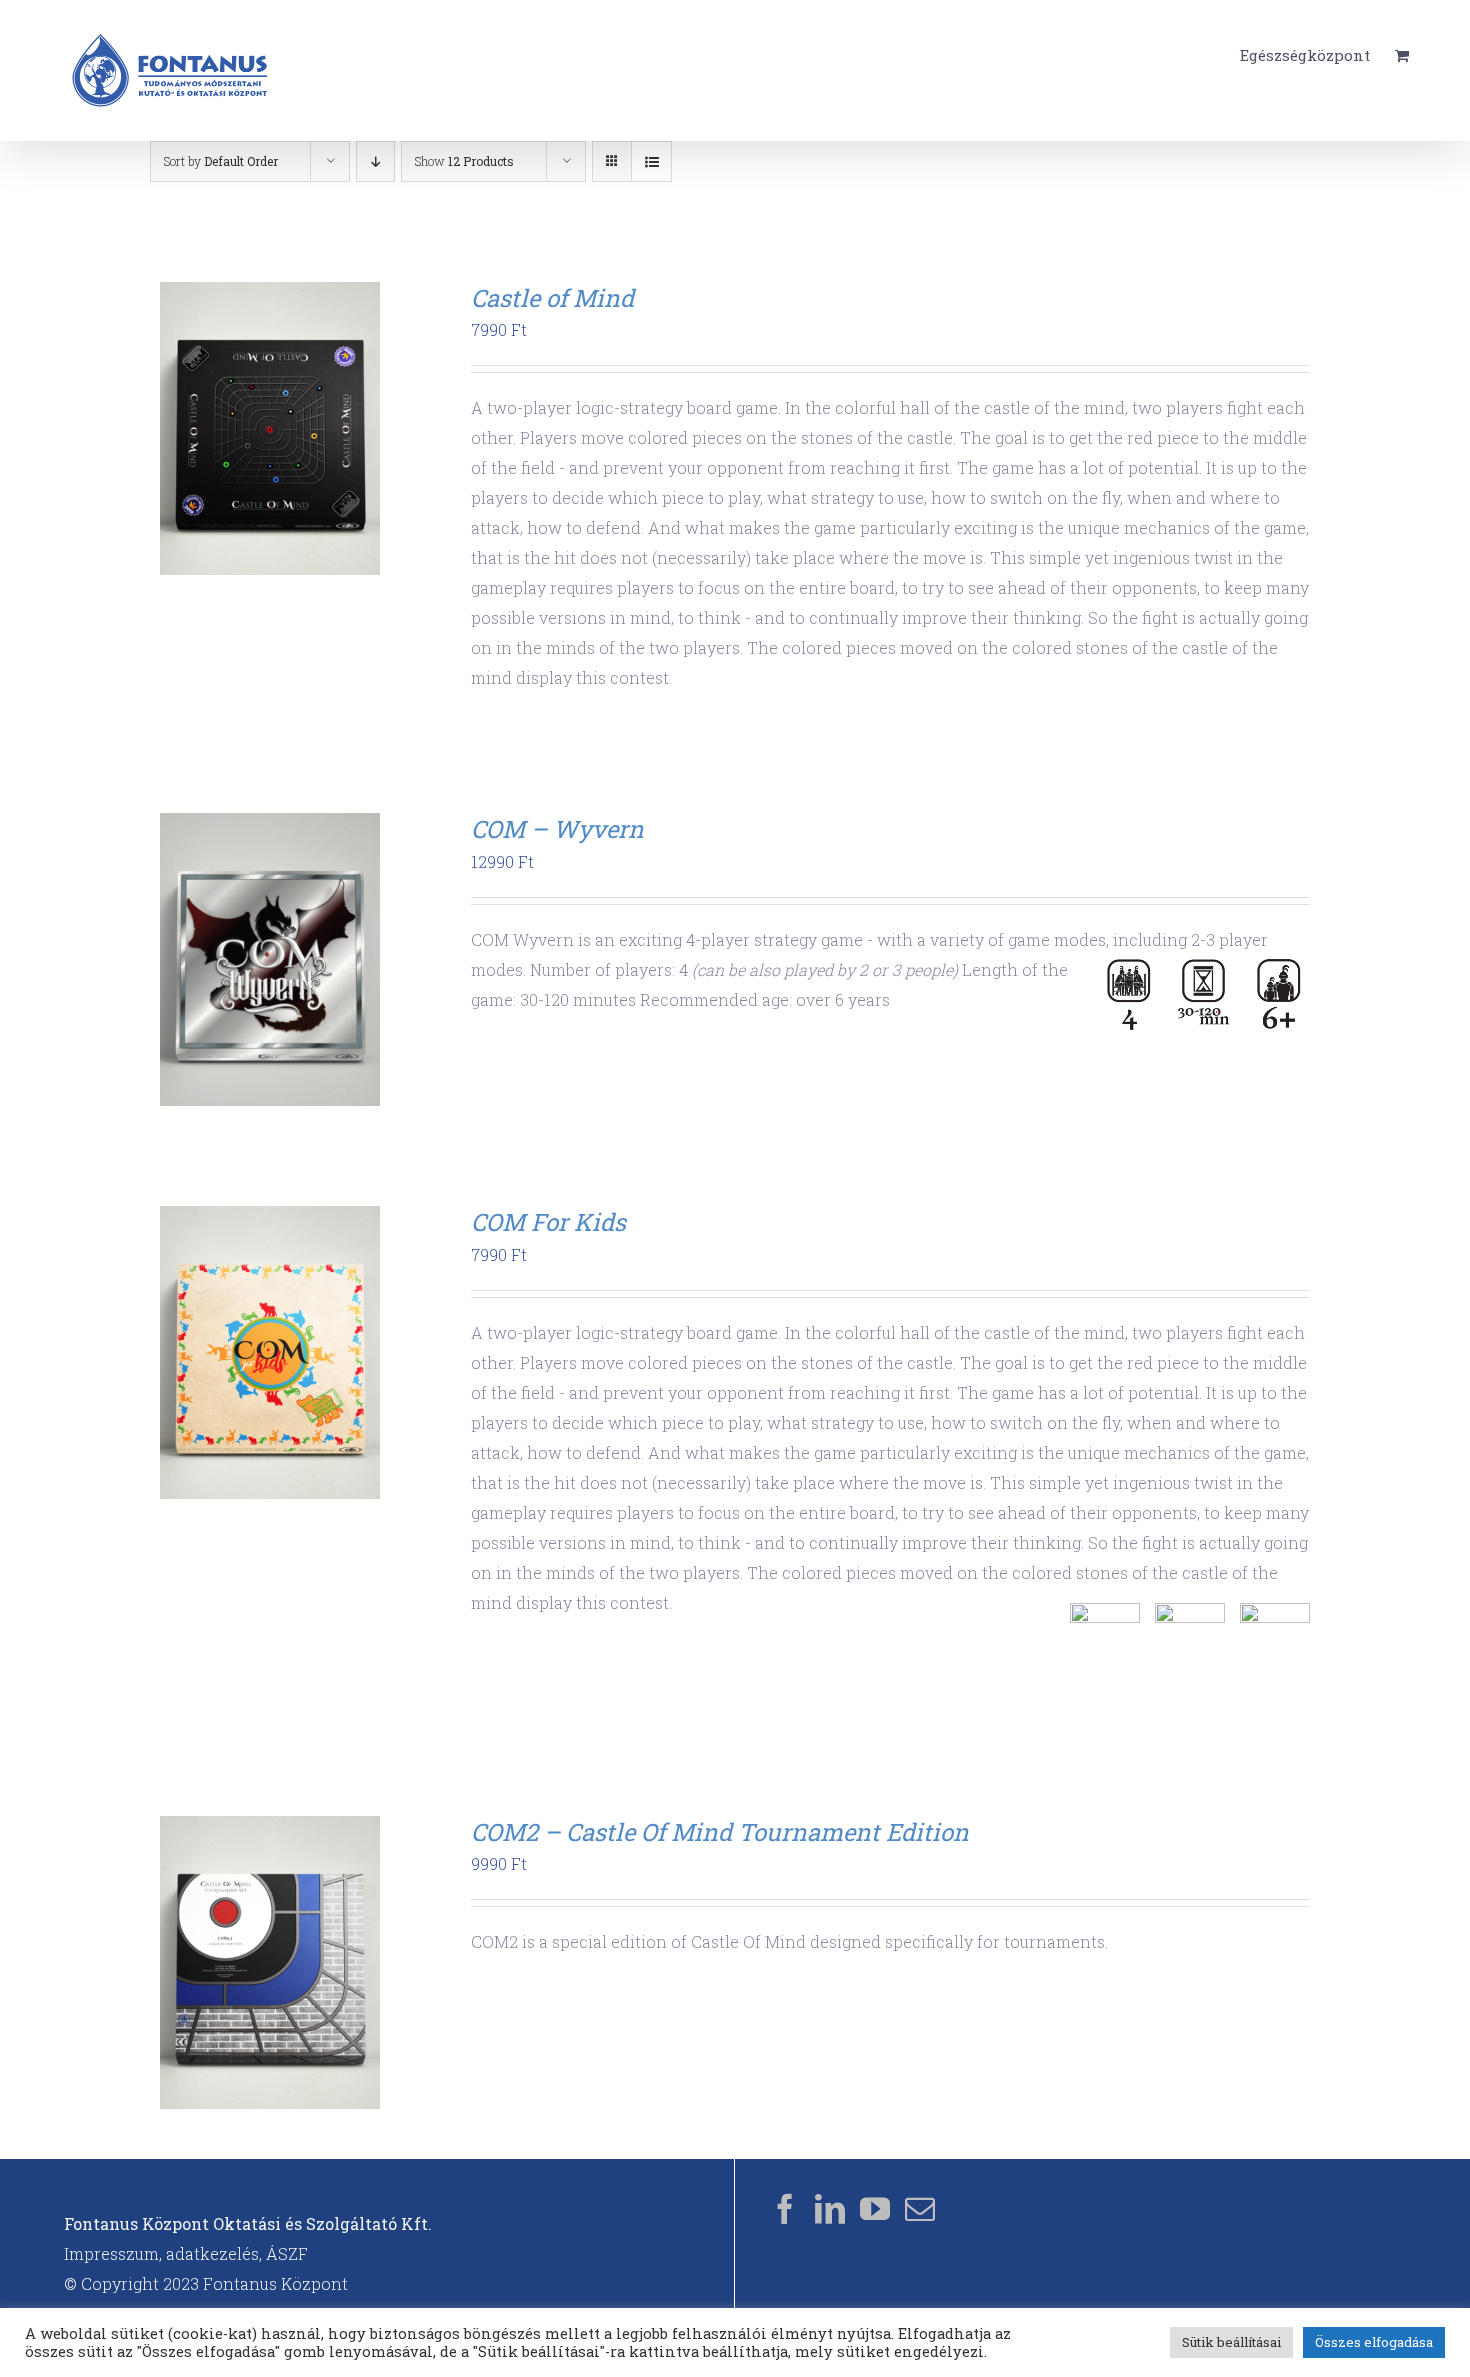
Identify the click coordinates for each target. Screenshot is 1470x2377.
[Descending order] (375, 161)
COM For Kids (548, 1222)
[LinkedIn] (830, 2209)
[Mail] (920, 2209)
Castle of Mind (552, 298)
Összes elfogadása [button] (1374, 2342)
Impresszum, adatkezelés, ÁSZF (186, 2253)
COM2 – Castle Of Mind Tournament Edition (720, 1832)
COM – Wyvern (557, 829)
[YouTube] (875, 2209)
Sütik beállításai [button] (1231, 2342)
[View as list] (651, 161)
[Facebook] (785, 2209)
